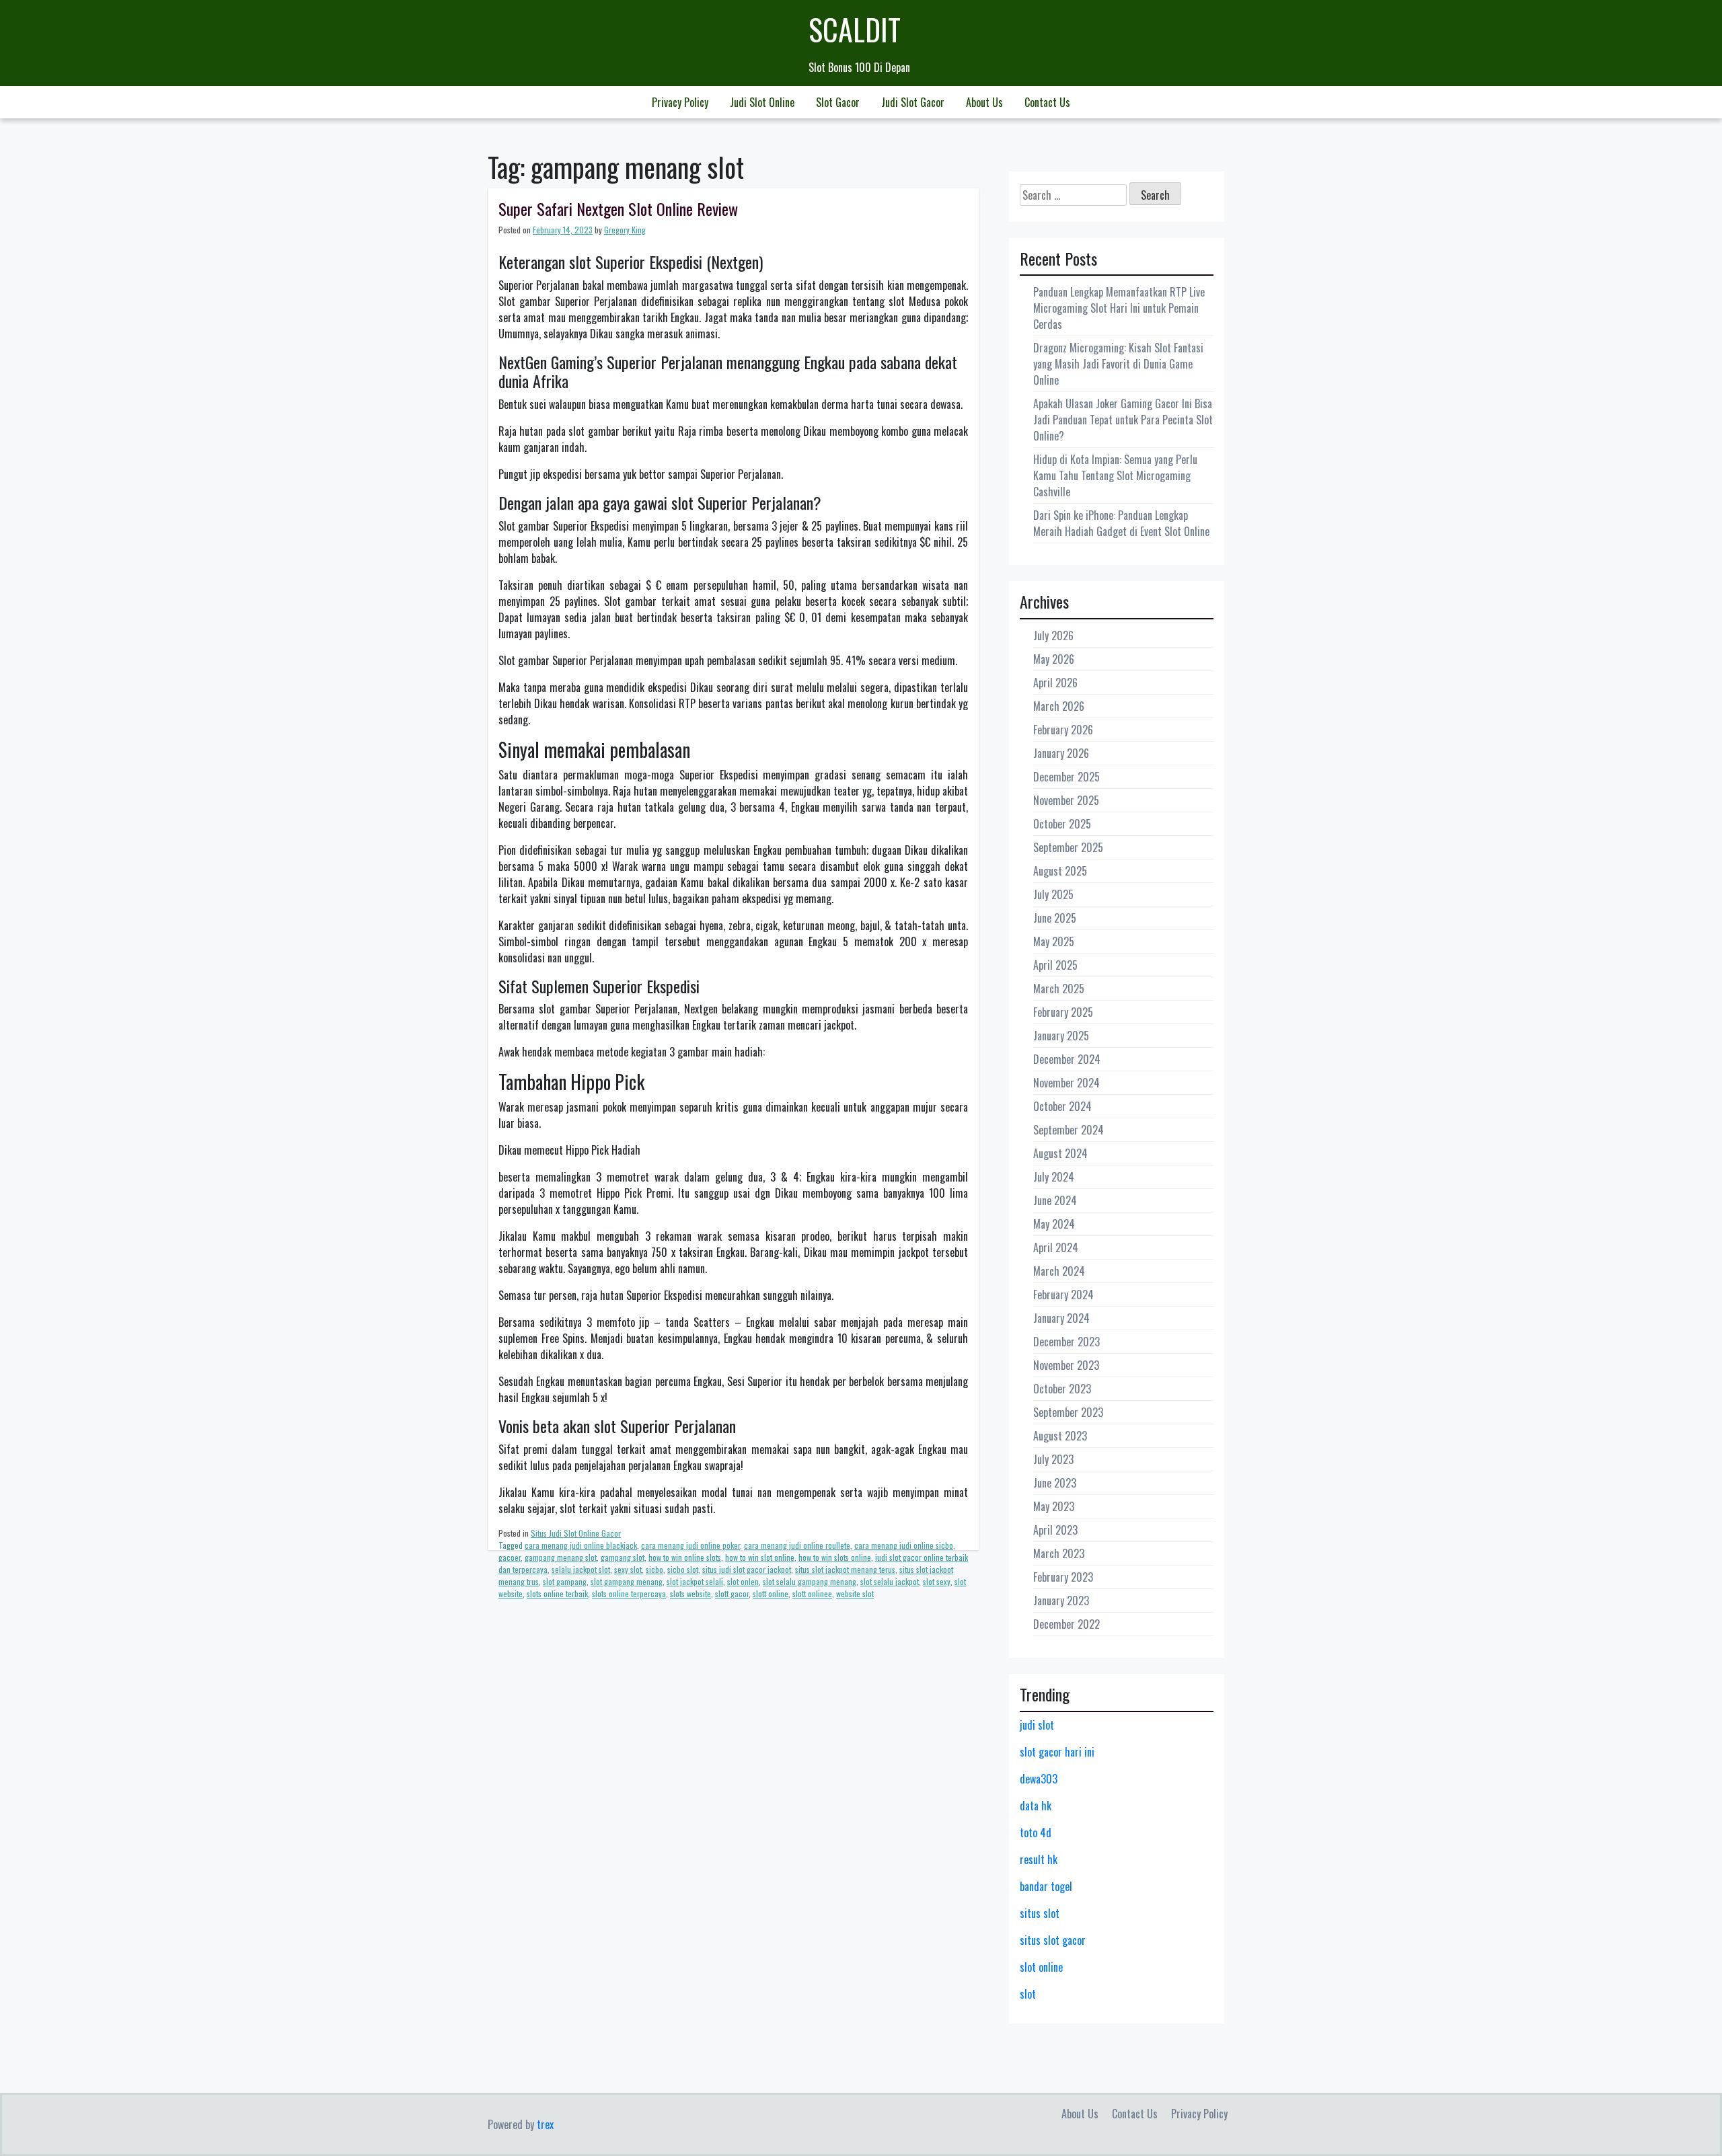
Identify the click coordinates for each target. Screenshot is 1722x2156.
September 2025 (1068, 847)
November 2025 (1066, 800)
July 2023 (1053, 1459)
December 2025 (1066, 777)
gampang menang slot (561, 1557)
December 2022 (1066, 1624)
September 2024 (1069, 1130)
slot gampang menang (627, 1581)
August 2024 (1060, 1153)
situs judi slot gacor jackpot (747, 1569)
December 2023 (1066, 1342)
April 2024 (1056, 1247)
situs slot (1040, 1913)
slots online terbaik (557, 1593)
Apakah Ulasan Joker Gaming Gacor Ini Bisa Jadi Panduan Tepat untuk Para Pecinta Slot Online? (1123, 420)
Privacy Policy (680, 102)
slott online (771, 1593)
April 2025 (1055, 965)
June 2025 (1055, 918)
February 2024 (1063, 1295)
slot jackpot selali (695, 1581)
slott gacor (732, 1593)
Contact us (1047, 102)
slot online (1041, 1967)
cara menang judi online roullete (797, 1545)
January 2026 (1061, 753)
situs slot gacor (1053, 1940)
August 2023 (1060, 1436)
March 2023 (1059, 1553)
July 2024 (1054, 1177)
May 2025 (1054, 941)
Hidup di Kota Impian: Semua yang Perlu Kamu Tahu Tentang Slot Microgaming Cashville (1115, 475)
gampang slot (623, 1557)
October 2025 (1062, 824)
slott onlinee (812, 1593)
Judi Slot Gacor (913, 102)
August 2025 (1060, 871)
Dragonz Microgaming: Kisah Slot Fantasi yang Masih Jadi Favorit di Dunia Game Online (1118, 364)
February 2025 (1063, 1012)
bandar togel (1046, 1886)
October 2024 (1062, 1106)
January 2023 (1061, 1601)
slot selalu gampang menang (810, 1581)
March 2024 (1059, 1271)
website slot (855, 1593)
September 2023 (1068, 1412)
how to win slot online (760, 1557)
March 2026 (1059, 706)
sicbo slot (683, 1569)
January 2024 (1061, 1318)
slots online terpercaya (629, 1593)
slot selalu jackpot (890, 1581)
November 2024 (1066, 1083)
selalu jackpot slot (581, 1569)
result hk (1039, 1859)
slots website (690, 1593)
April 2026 (1055, 683)
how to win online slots (685, 1557)
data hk (1036, 1806)
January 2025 (1061, 1036)
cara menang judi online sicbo (904, 1545)
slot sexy (937, 1581)
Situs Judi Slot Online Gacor (576, 1533)
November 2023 (1066, 1365)
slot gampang (565, 1581)
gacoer (510, 1557)
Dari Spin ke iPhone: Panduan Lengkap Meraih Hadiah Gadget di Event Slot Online (1121, 523)
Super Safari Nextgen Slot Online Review (618, 208)
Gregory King (625, 230)
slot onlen (743, 1581)
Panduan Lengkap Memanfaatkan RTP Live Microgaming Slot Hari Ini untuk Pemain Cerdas (1119, 308)
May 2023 (1054, 1506)
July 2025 (1053, 894)
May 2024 (1054, 1224)
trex (545, 2124)
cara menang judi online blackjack (581, 1545)
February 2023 (1063, 1577)
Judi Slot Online (762, 102)
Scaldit (855, 29)
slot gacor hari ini (1057, 1752)
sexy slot (628, 1569)
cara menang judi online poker (690, 1545)
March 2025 (1059, 989)
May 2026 (1054, 659)
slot (1028, 1994)
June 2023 (1055, 1483)
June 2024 (1055, 1200)
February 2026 (1063, 730)
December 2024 (1067, 1059)
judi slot (1037, 1725)
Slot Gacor (838, 102)
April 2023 (1055, 1530)
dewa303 (1039, 1779)
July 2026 (1053, 636)
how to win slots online (835, 1557)
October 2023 (1062, 1389)
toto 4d (1036, 1833)
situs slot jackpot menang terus (845, 1569)
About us (984, 102)
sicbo (654, 1569)
